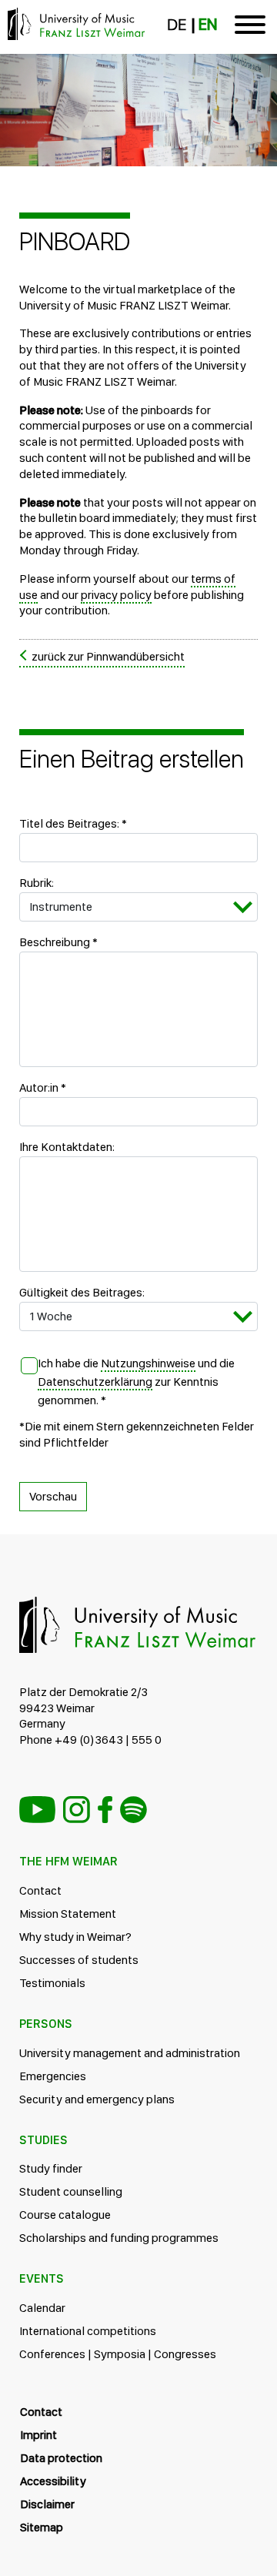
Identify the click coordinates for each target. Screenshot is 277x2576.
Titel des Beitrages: (73, 823)
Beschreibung (58, 942)
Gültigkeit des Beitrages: (82, 1292)
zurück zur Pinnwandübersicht (108, 656)
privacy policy (116, 595)
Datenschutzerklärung (95, 1382)
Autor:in (43, 1087)
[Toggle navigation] (250, 27)
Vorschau (53, 1496)
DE (177, 25)
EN (208, 25)
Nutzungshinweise (148, 1363)
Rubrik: (37, 883)
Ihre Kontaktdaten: (67, 1147)
